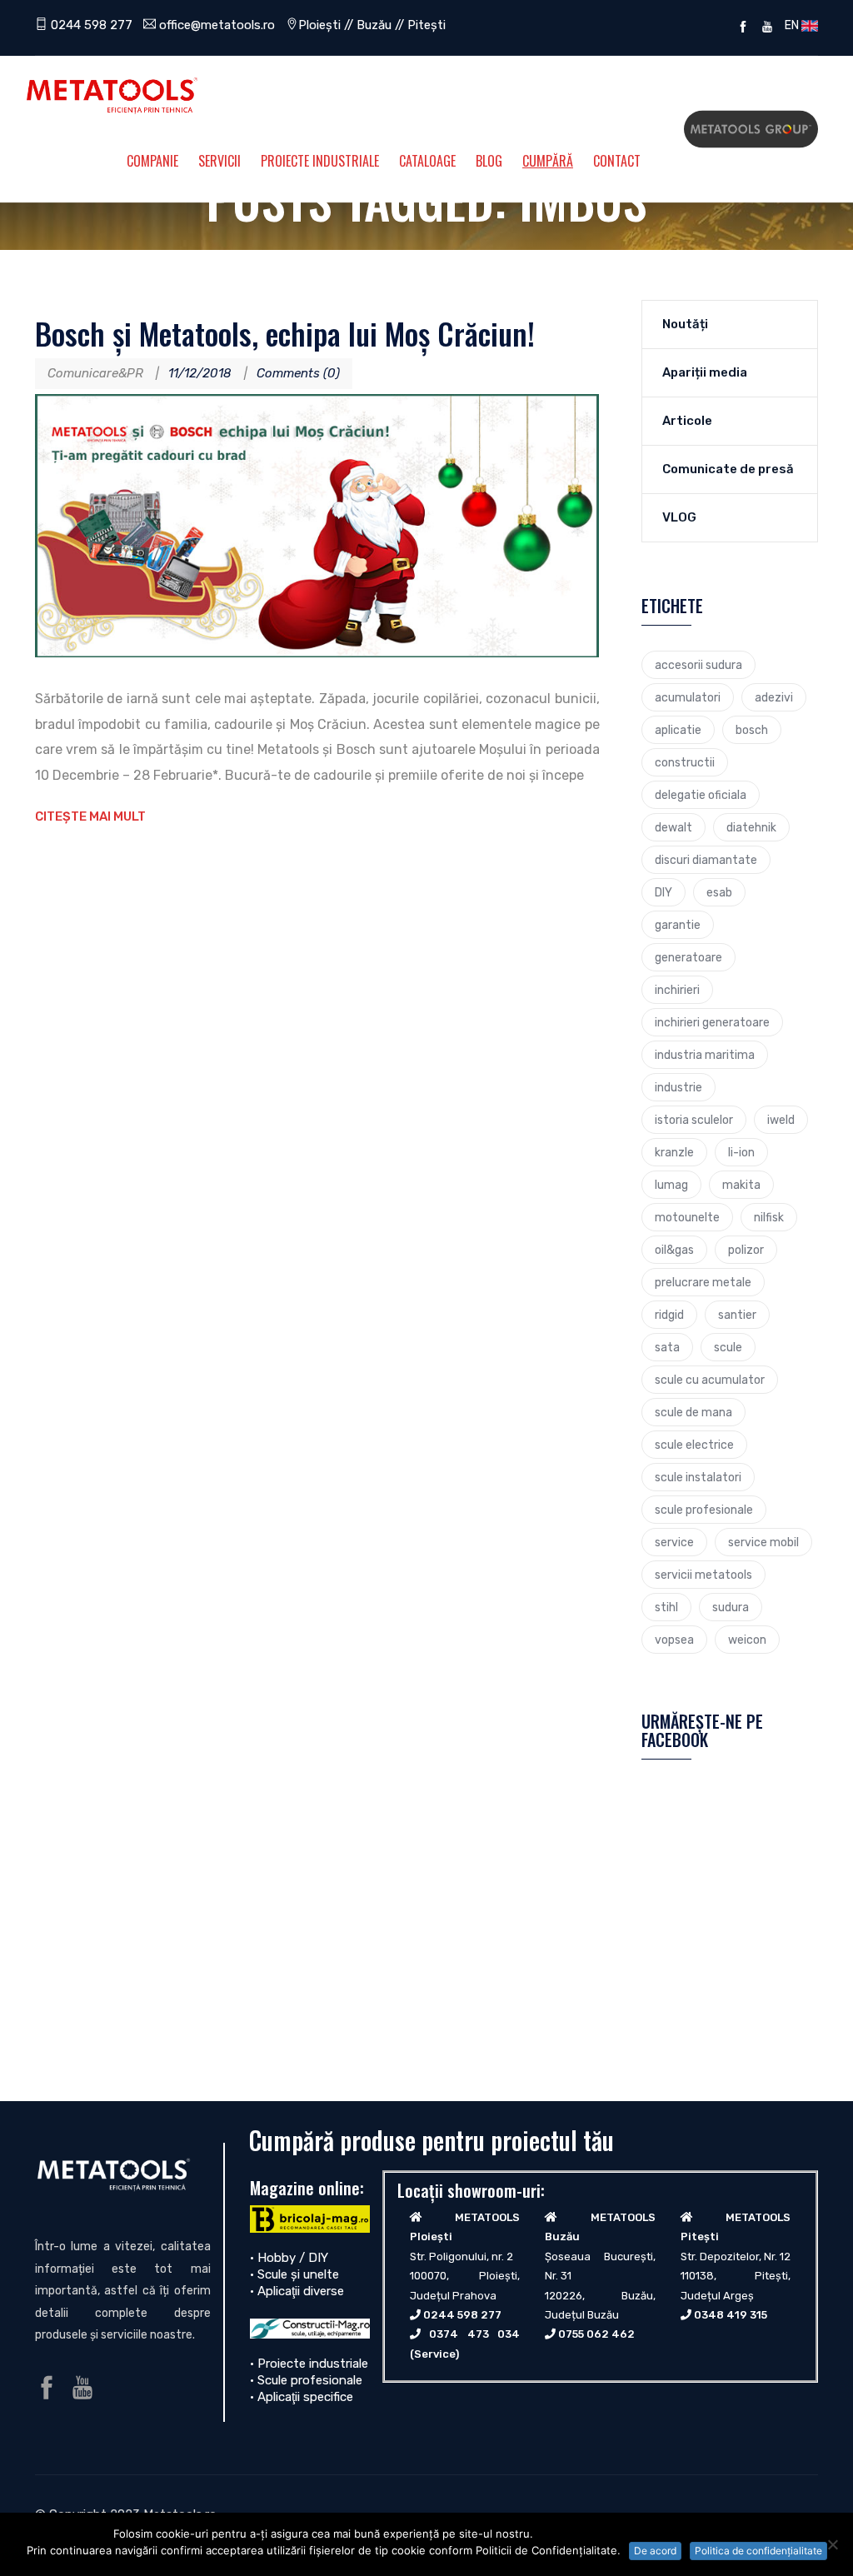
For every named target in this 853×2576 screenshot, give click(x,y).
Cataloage (427, 161)
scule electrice (694, 1445)
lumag (671, 1185)
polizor (746, 1250)
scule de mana (693, 1412)
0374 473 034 (474, 2334)
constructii (685, 762)
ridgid (669, 1315)
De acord (655, 2551)
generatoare (688, 957)
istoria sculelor (694, 1120)
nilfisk (769, 1217)
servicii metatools (703, 1575)
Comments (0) (298, 373)
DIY (663, 892)
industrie (678, 1087)
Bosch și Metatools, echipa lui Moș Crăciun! (285, 333)
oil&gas (674, 1250)
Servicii (219, 161)
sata (667, 1347)
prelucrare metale (703, 1282)
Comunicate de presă (728, 469)
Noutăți (685, 324)
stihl (666, 1607)
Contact (617, 161)
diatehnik (751, 827)
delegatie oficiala (701, 795)
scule (728, 1347)
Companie (152, 161)
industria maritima (705, 1055)
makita (741, 1185)
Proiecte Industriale (320, 161)
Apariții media (705, 372)
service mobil (763, 1542)
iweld (781, 1120)
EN (791, 25)
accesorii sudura (698, 665)
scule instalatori (698, 1477)
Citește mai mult (90, 816)
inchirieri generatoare (712, 1022)
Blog (489, 161)
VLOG (679, 517)
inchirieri (677, 990)
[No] (832, 2544)
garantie (678, 925)
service (674, 1542)
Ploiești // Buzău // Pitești (372, 25)
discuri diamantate (706, 860)
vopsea (674, 1640)
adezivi (774, 697)
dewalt (673, 827)
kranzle (674, 1152)
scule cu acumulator (710, 1380)
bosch (752, 730)
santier (737, 1315)
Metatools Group (751, 129)
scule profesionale (704, 1510)
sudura (731, 1607)
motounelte (687, 1217)
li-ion (741, 1152)
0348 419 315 (731, 2315)
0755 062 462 (596, 2334)
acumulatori (688, 697)
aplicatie (678, 730)
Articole (687, 421)
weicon (747, 1640)
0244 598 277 (90, 25)
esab (719, 892)
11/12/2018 (200, 373)
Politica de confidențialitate (758, 2551)
